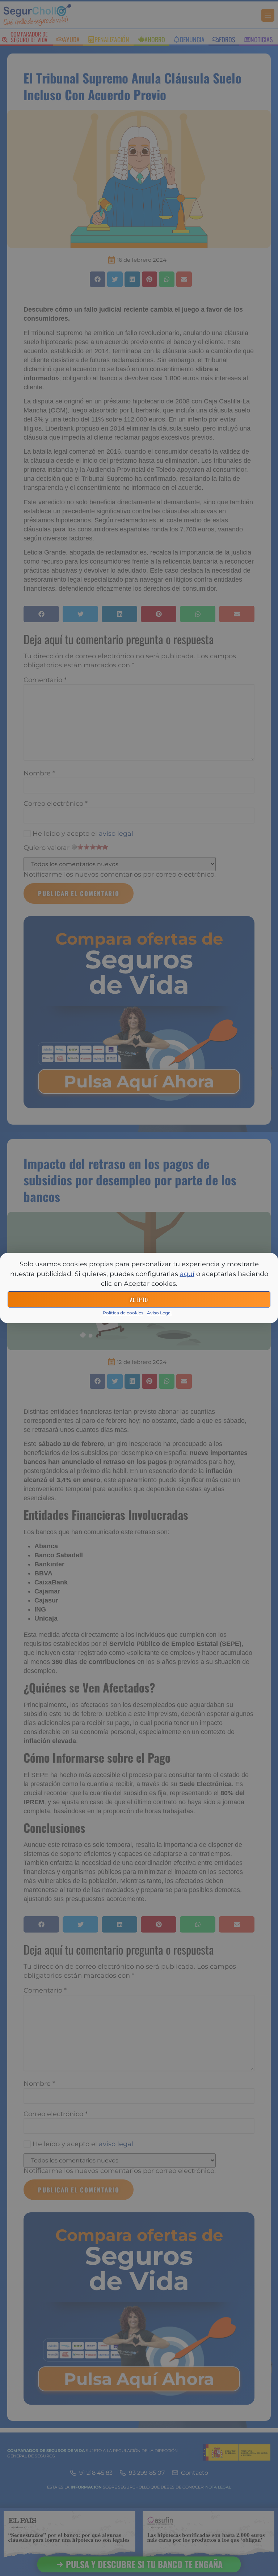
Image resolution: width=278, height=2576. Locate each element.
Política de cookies (123, 1313)
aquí (187, 1274)
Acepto (139, 1300)
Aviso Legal (159, 1313)
